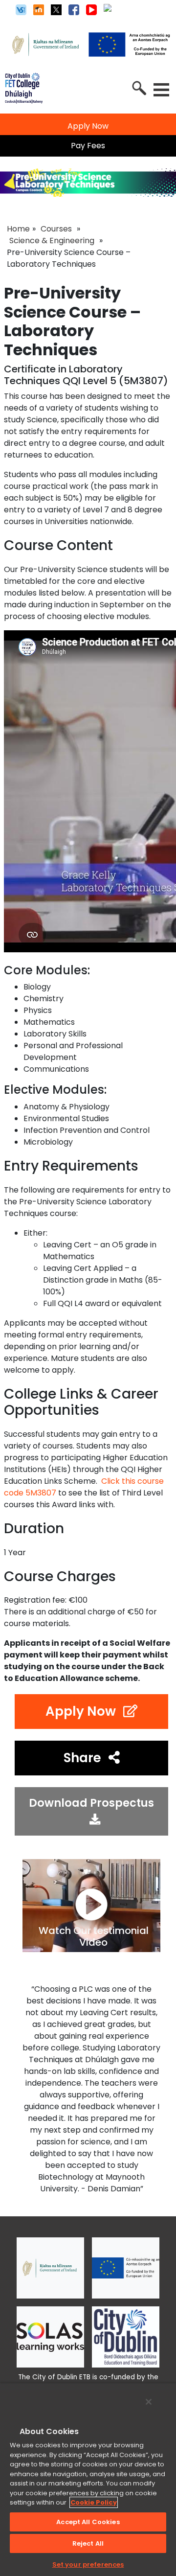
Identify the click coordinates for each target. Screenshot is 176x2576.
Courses (56, 229)
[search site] (138, 87)
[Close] (149, 2402)
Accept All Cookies (88, 2522)
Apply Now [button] (88, 126)
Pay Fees (88, 146)
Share (82, 1758)
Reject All (88, 2543)
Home (18, 229)
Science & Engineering (52, 241)
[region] (88, 2479)
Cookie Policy (94, 2502)
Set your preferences (88, 2564)
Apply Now (81, 1711)
